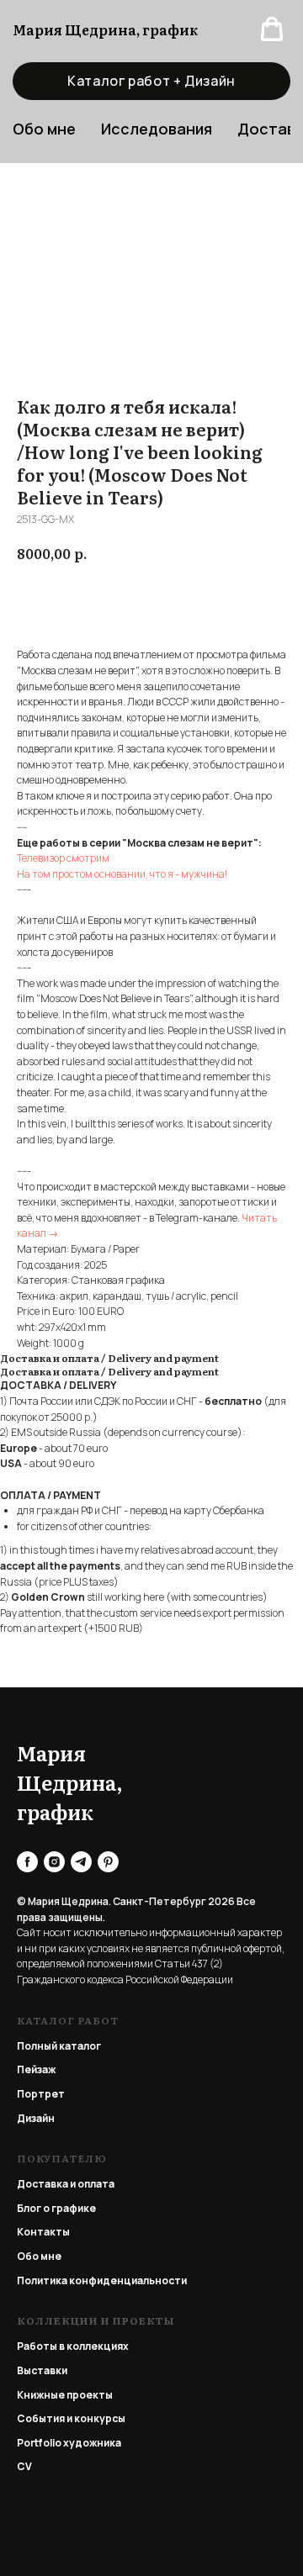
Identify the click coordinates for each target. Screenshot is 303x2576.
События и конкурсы (71, 2418)
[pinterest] (108, 1862)
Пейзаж (36, 2069)
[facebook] (27, 1862)
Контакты (43, 2232)
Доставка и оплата (66, 2184)
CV (24, 2466)
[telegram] (81, 1862)
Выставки (42, 2370)
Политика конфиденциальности (102, 2280)
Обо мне (39, 2256)
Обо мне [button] (44, 129)
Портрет (41, 2094)
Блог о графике (56, 2208)
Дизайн (36, 2118)
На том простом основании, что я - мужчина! (122, 874)
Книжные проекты (65, 2395)
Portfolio (39, 2443)
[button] (272, 29)
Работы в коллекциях (73, 2346)
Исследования (157, 129)
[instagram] (54, 1862)
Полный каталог (59, 2046)
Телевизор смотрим (63, 858)
